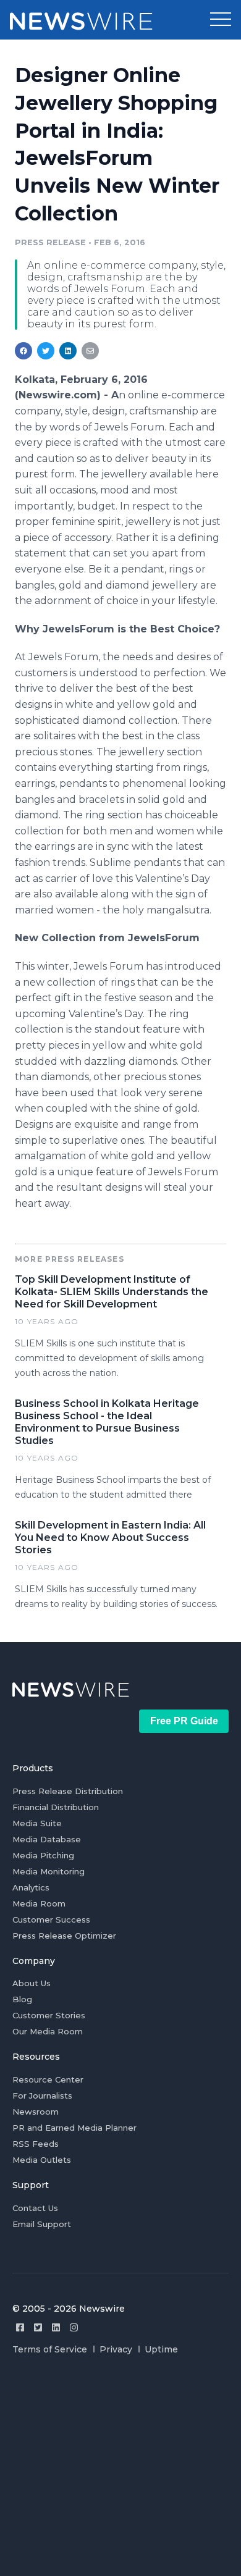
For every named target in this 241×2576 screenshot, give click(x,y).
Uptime (161, 2349)
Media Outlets (42, 2160)
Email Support (42, 2224)
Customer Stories (49, 2015)
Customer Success (51, 1919)
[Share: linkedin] (68, 351)
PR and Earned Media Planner (74, 2128)
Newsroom (36, 2112)
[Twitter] (38, 2327)
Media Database (47, 1839)
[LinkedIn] (56, 2327)
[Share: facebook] (23, 351)
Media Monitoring (49, 1871)
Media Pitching (43, 1855)
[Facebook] (20, 2327)
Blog (22, 1999)
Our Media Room (48, 2031)
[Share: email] (90, 351)
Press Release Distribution (68, 1791)
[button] (221, 20)
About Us (32, 1983)
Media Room (39, 1903)
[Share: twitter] (46, 351)
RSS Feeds (36, 2144)
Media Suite (37, 1823)
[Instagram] (74, 2327)
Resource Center (48, 2079)
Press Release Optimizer (64, 1936)
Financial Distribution (56, 1807)
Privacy (116, 2349)
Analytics (31, 1887)
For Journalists (42, 2096)
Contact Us (35, 2208)
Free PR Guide (184, 1721)
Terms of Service (50, 2349)
